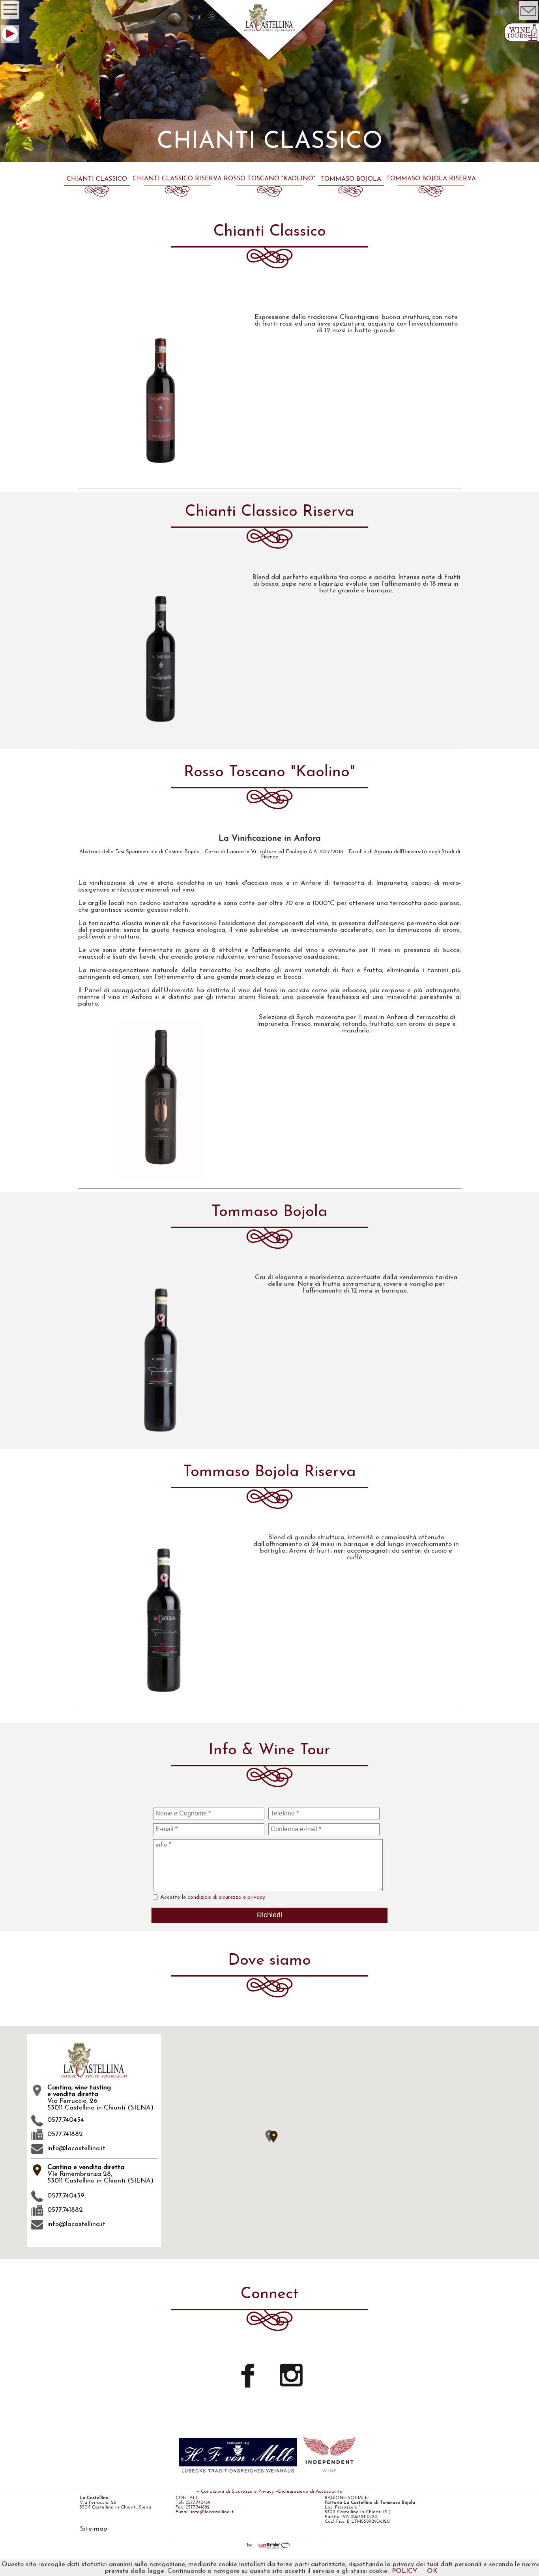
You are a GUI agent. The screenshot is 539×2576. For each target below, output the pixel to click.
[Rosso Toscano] (269, 195)
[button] (273, 2137)
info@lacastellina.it (76, 2148)
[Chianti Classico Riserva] (177, 195)
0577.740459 (198, 2503)
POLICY (405, 2571)
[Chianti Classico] (97, 195)
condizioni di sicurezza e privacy (226, 1897)
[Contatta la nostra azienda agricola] (528, 20)
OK (432, 2571)
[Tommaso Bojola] (351, 195)
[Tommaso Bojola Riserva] (431, 195)
